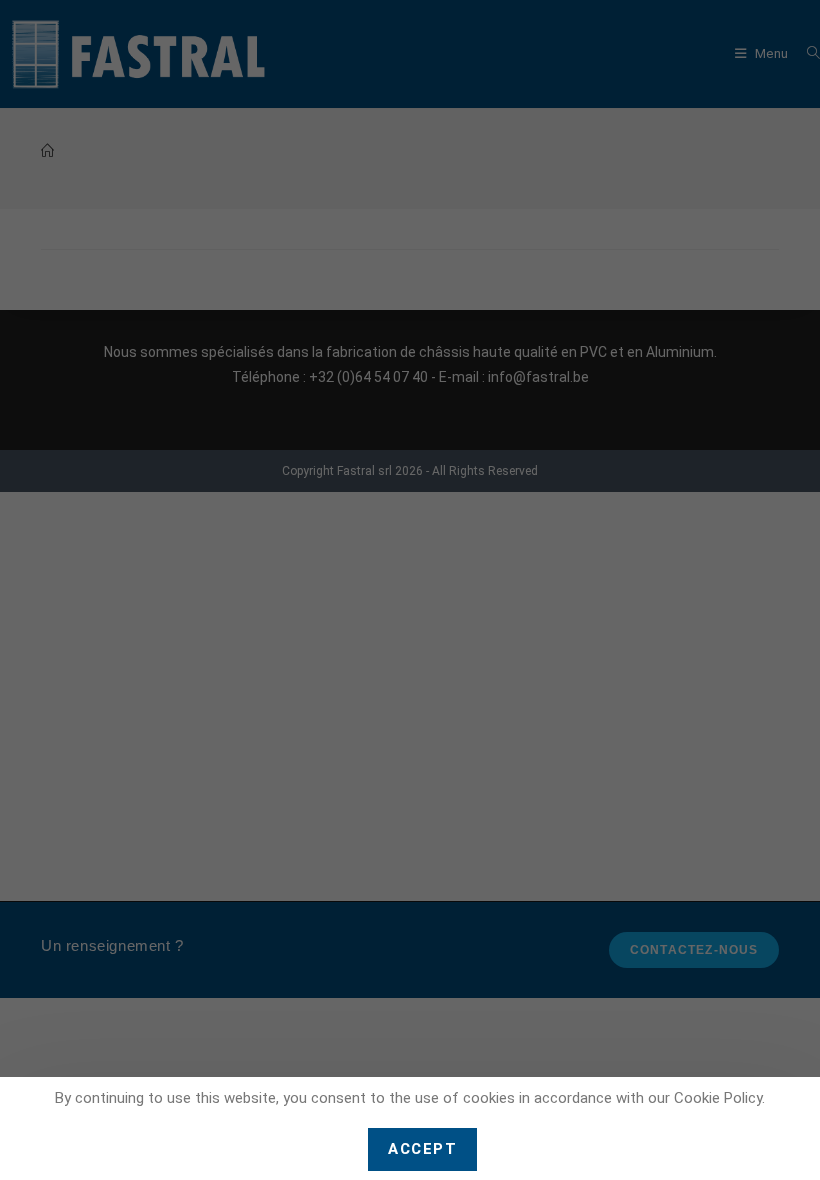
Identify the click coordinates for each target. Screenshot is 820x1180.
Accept (422, 1149)
